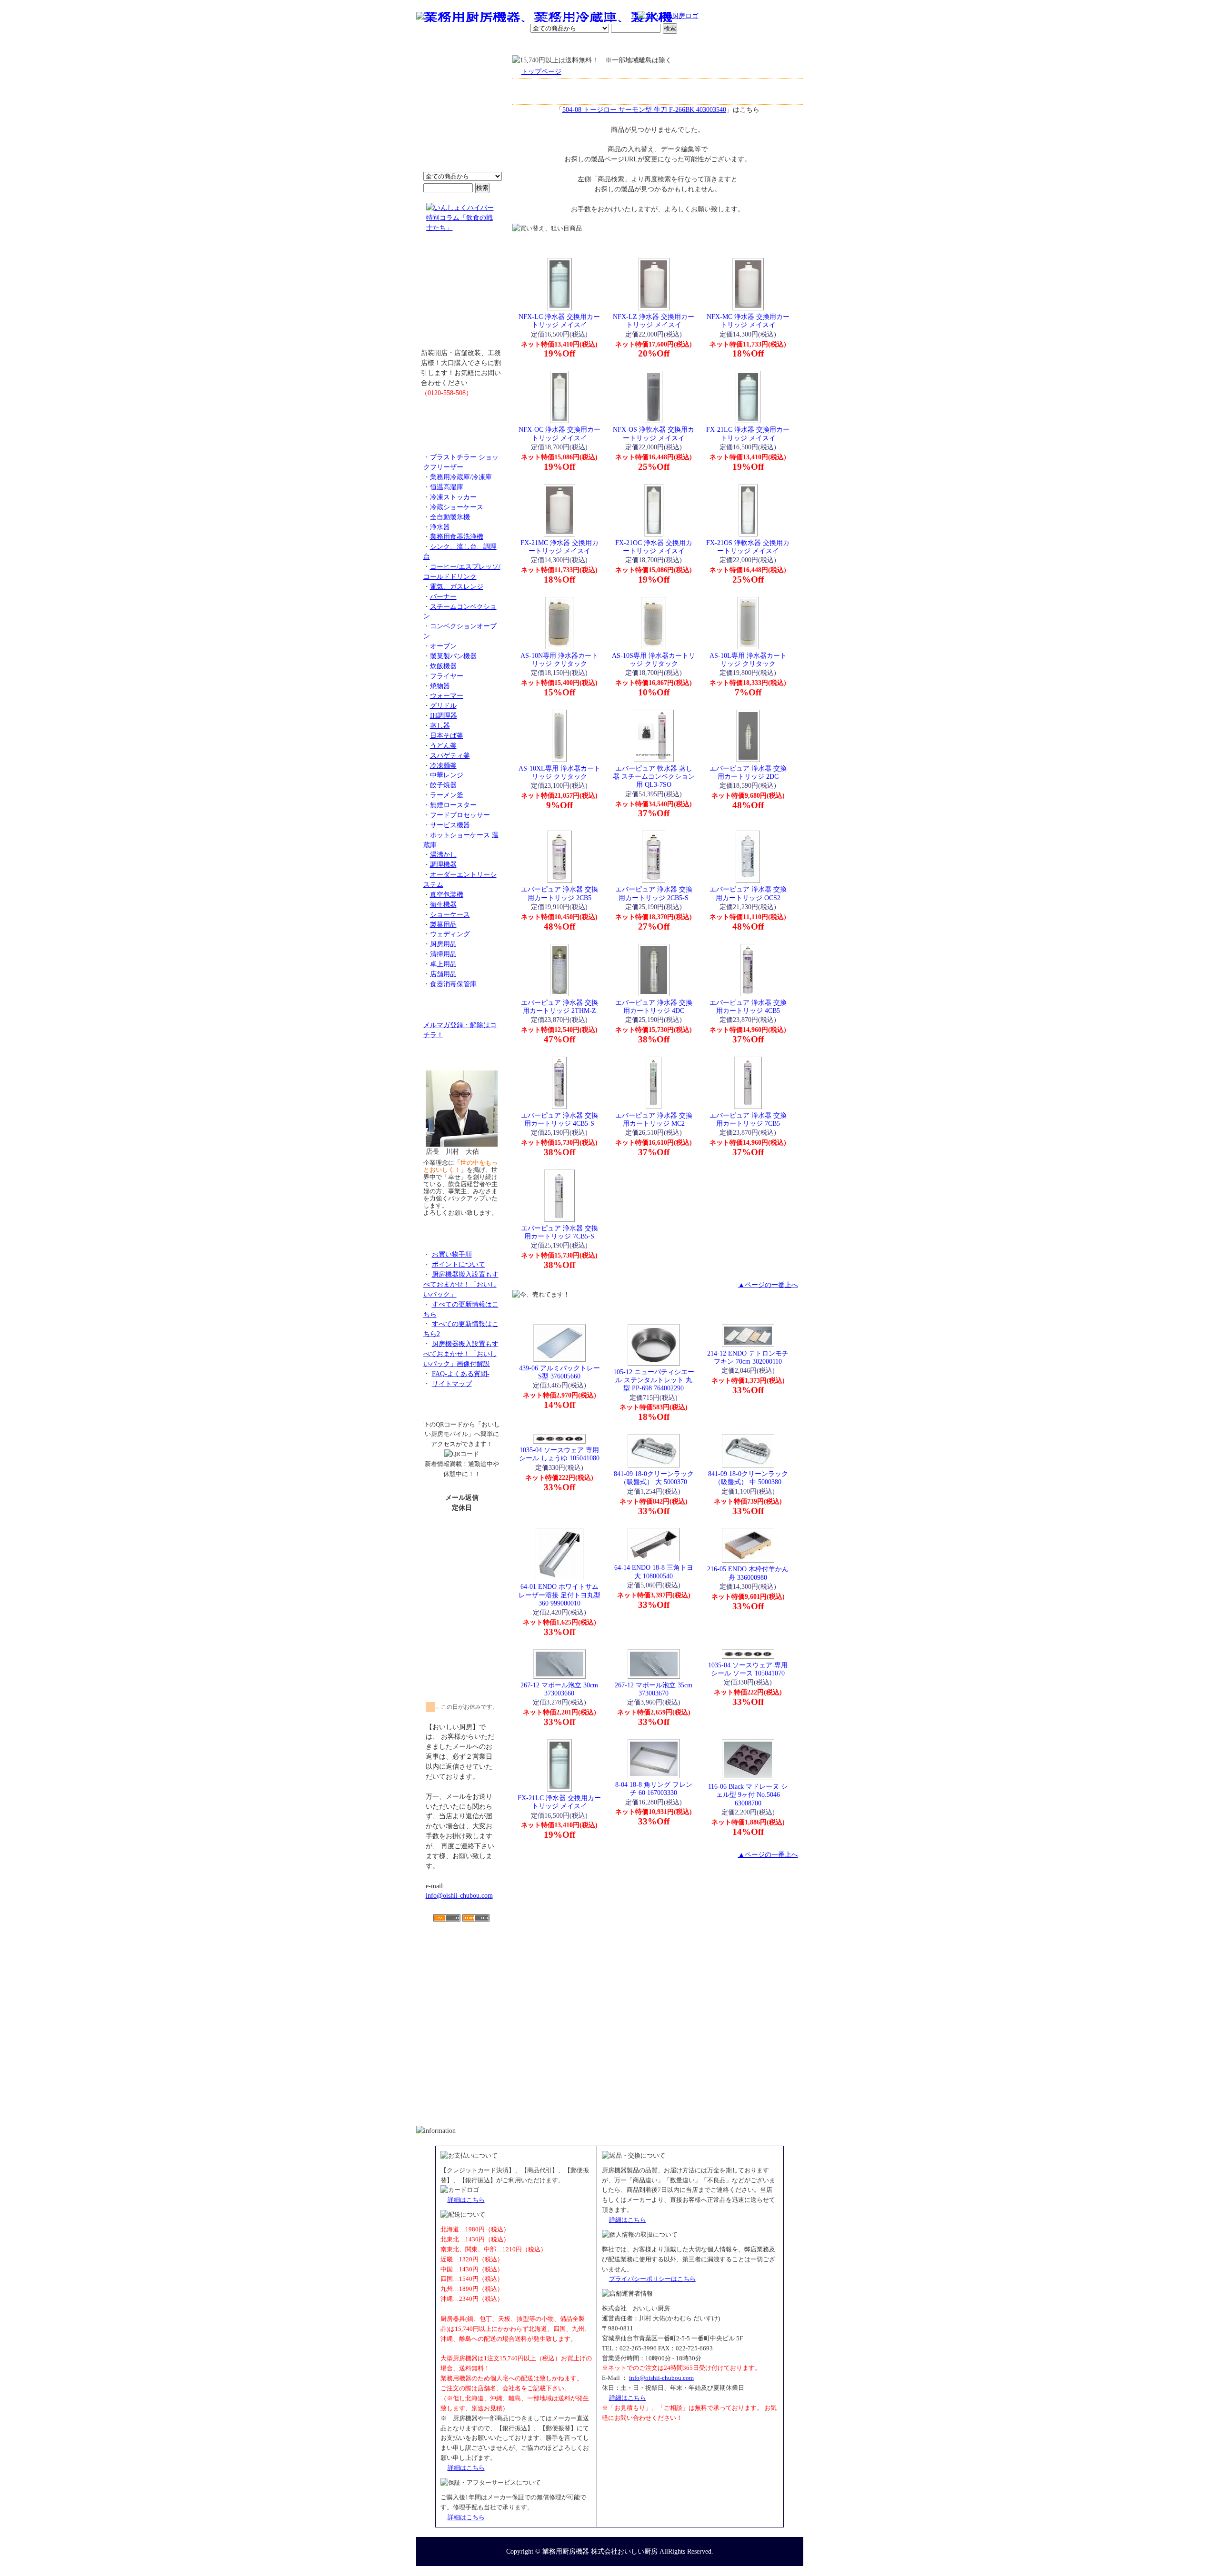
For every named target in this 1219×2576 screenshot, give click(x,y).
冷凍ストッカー (453, 497)
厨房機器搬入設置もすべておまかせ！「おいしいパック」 (461, 1284)
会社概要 (478, 45)
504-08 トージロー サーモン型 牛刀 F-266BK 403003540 (644, 109)
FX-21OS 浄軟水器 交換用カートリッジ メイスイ (748, 547)
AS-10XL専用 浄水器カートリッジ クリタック (560, 772)
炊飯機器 (443, 666)
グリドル (443, 705)
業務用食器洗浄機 (457, 536)
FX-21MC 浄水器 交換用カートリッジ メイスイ (560, 547)
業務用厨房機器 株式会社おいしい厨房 (600, 2551)
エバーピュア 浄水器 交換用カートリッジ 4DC (654, 1006)
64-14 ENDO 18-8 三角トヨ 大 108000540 (654, 1571)
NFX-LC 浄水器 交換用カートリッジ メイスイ (559, 321)
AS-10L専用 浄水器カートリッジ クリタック (748, 659)
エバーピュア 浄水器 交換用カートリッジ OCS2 (748, 893)
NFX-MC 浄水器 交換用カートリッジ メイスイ (748, 321)
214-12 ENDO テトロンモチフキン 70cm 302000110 (748, 1357)
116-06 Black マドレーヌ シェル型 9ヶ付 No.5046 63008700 (748, 1795)
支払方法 (511, 45)
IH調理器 (444, 715)
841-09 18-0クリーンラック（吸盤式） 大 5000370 (654, 1478)
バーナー (443, 596)
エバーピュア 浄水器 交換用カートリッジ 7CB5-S (560, 1232)
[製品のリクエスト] (462, 414)
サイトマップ (452, 1384)
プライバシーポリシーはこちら (652, 2279)
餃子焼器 (443, 785)
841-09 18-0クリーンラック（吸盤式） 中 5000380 (748, 1478)
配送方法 (545, 45)
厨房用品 (443, 944)
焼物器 (440, 686)
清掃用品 (443, 954)
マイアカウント (587, 45)
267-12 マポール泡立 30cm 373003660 (559, 1689)
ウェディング (450, 934)
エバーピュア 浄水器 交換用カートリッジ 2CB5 (560, 893)
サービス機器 (450, 825)
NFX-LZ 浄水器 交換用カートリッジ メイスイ (654, 321)
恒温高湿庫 (447, 487)
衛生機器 (443, 904)
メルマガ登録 (635, 45)
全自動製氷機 (450, 517)
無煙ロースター (453, 805)
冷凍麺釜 (443, 765)
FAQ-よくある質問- (461, 1374)
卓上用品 (443, 964)
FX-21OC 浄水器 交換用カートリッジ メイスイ (654, 547)
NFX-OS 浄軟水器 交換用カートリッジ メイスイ (654, 433)
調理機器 (443, 864)
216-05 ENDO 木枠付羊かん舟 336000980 (748, 1573)
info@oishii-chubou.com (459, 1895)
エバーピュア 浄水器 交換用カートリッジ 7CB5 (748, 1119)
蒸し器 (440, 725)
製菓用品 (443, 924)
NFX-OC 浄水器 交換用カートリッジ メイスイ (560, 433)
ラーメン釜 (447, 795)
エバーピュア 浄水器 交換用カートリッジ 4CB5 (748, 1006)
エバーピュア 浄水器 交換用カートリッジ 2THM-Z (560, 1006)
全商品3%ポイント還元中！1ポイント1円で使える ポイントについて (462, 119)
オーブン (443, 646)
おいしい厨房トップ (438, 45)
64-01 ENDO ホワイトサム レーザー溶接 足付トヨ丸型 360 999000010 (560, 1595)
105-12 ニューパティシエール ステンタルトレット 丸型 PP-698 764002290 (654, 1380)
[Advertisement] (462, 1977)
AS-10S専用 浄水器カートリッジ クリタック (654, 659)
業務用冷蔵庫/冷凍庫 (461, 477)
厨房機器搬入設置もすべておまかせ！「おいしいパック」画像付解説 (461, 1354)
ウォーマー (447, 695)
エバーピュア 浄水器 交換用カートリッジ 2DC (748, 772)
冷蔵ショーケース (457, 507)
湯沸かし (443, 854)
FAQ (718, 45)
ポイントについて (563, 17)
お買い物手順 (617, 17)
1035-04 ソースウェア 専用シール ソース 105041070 (748, 1669)
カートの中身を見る (769, 45)
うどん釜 (443, 745)
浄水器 (440, 527)
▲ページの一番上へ (768, 1285)
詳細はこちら (466, 2200)
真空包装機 (447, 894)
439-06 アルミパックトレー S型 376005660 (560, 1372)
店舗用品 (443, 974)
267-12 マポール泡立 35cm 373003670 (654, 1689)
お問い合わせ (681, 45)
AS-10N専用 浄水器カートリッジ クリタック (559, 659)
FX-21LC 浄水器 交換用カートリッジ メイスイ (748, 433)
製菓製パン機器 (453, 656)
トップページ (541, 71)
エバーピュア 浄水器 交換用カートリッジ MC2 (654, 1119)
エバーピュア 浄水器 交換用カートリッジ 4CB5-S (560, 1119)
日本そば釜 (447, 735)
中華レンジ (447, 775)
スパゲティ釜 (450, 755)
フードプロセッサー (460, 815)
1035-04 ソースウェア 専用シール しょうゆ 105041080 (559, 1454)
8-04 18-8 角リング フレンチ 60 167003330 (654, 1788)
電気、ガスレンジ (457, 586)
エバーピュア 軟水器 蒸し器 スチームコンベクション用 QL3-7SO (654, 777)
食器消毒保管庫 (453, 984)
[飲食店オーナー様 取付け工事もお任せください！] (462, 297)
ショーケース (450, 914)
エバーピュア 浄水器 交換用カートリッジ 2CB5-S (654, 893)
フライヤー (447, 676)
